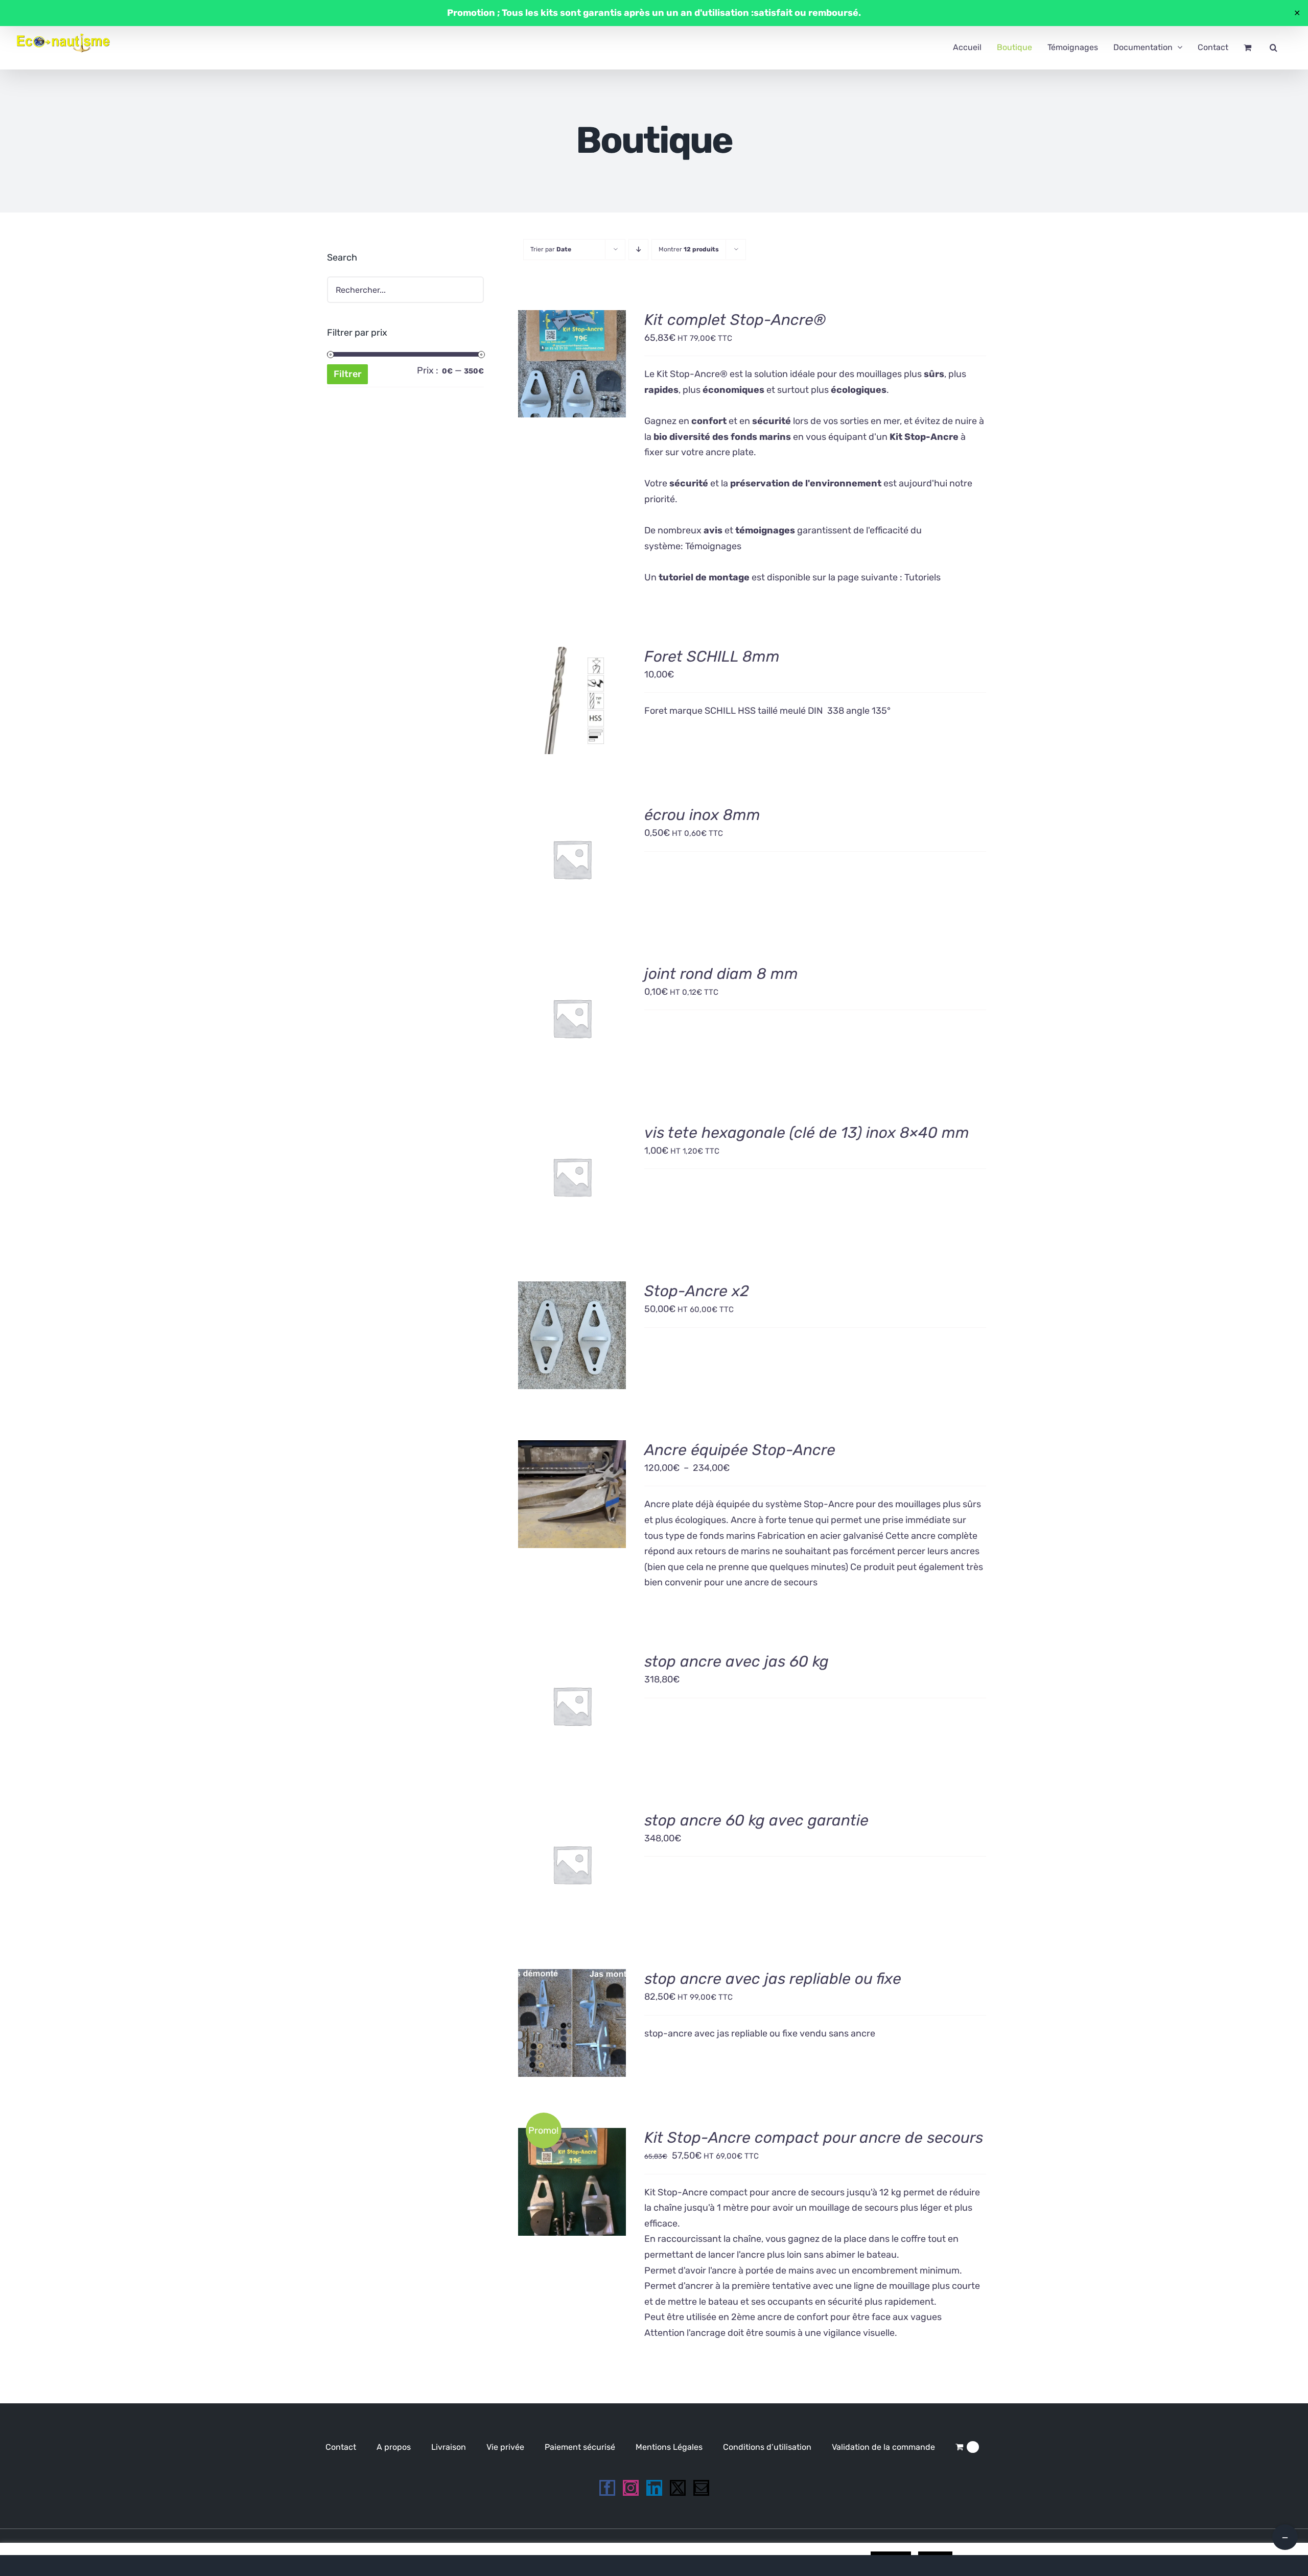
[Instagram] (631, 2488)
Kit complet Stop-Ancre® (735, 320)
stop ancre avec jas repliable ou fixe (773, 1979)
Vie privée (505, 2447)
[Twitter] (678, 2488)
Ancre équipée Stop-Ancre (740, 1450)
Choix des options (572, 1490)
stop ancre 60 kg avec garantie (756, 1820)
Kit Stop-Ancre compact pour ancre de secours (814, 2138)
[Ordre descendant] (638, 250)
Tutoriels (922, 577)
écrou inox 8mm (702, 815)
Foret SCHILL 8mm (712, 657)
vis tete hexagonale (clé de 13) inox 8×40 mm (807, 1133)
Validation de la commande (883, 2447)
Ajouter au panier (572, 359)
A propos (394, 2447)
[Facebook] (607, 2488)
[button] (1274, 48)
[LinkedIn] (654, 2488)
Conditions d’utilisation (767, 2447)
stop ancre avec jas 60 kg (737, 1661)
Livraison (449, 2447)
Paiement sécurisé (580, 2447)
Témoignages (713, 546)
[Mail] (701, 2488)
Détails (580, 371)
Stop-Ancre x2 (697, 1291)
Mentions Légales (669, 2447)
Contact (341, 2447)
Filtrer (348, 374)
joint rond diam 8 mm (721, 974)
